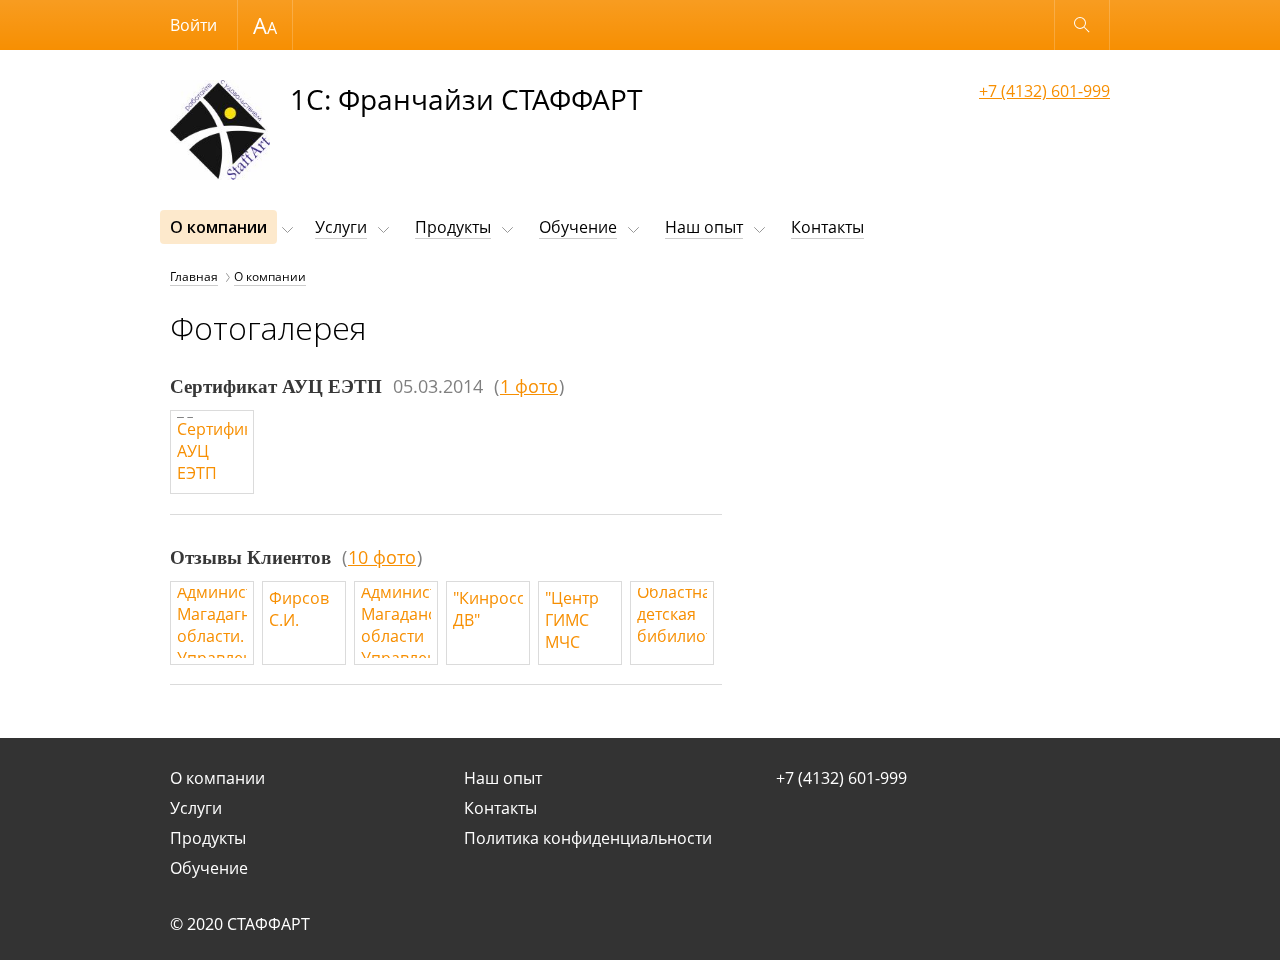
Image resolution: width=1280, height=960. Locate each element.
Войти (193, 25)
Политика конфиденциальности (588, 838)
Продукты (453, 227)
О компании (218, 227)
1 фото (529, 386)
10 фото (382, 557)
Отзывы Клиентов (250, 557)
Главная (194, 276)
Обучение (578, 227)
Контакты (827, 227)
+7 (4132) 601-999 (1044, 91)
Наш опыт (704, 227)
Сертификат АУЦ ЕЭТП (276, 386)
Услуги (341, 227)
